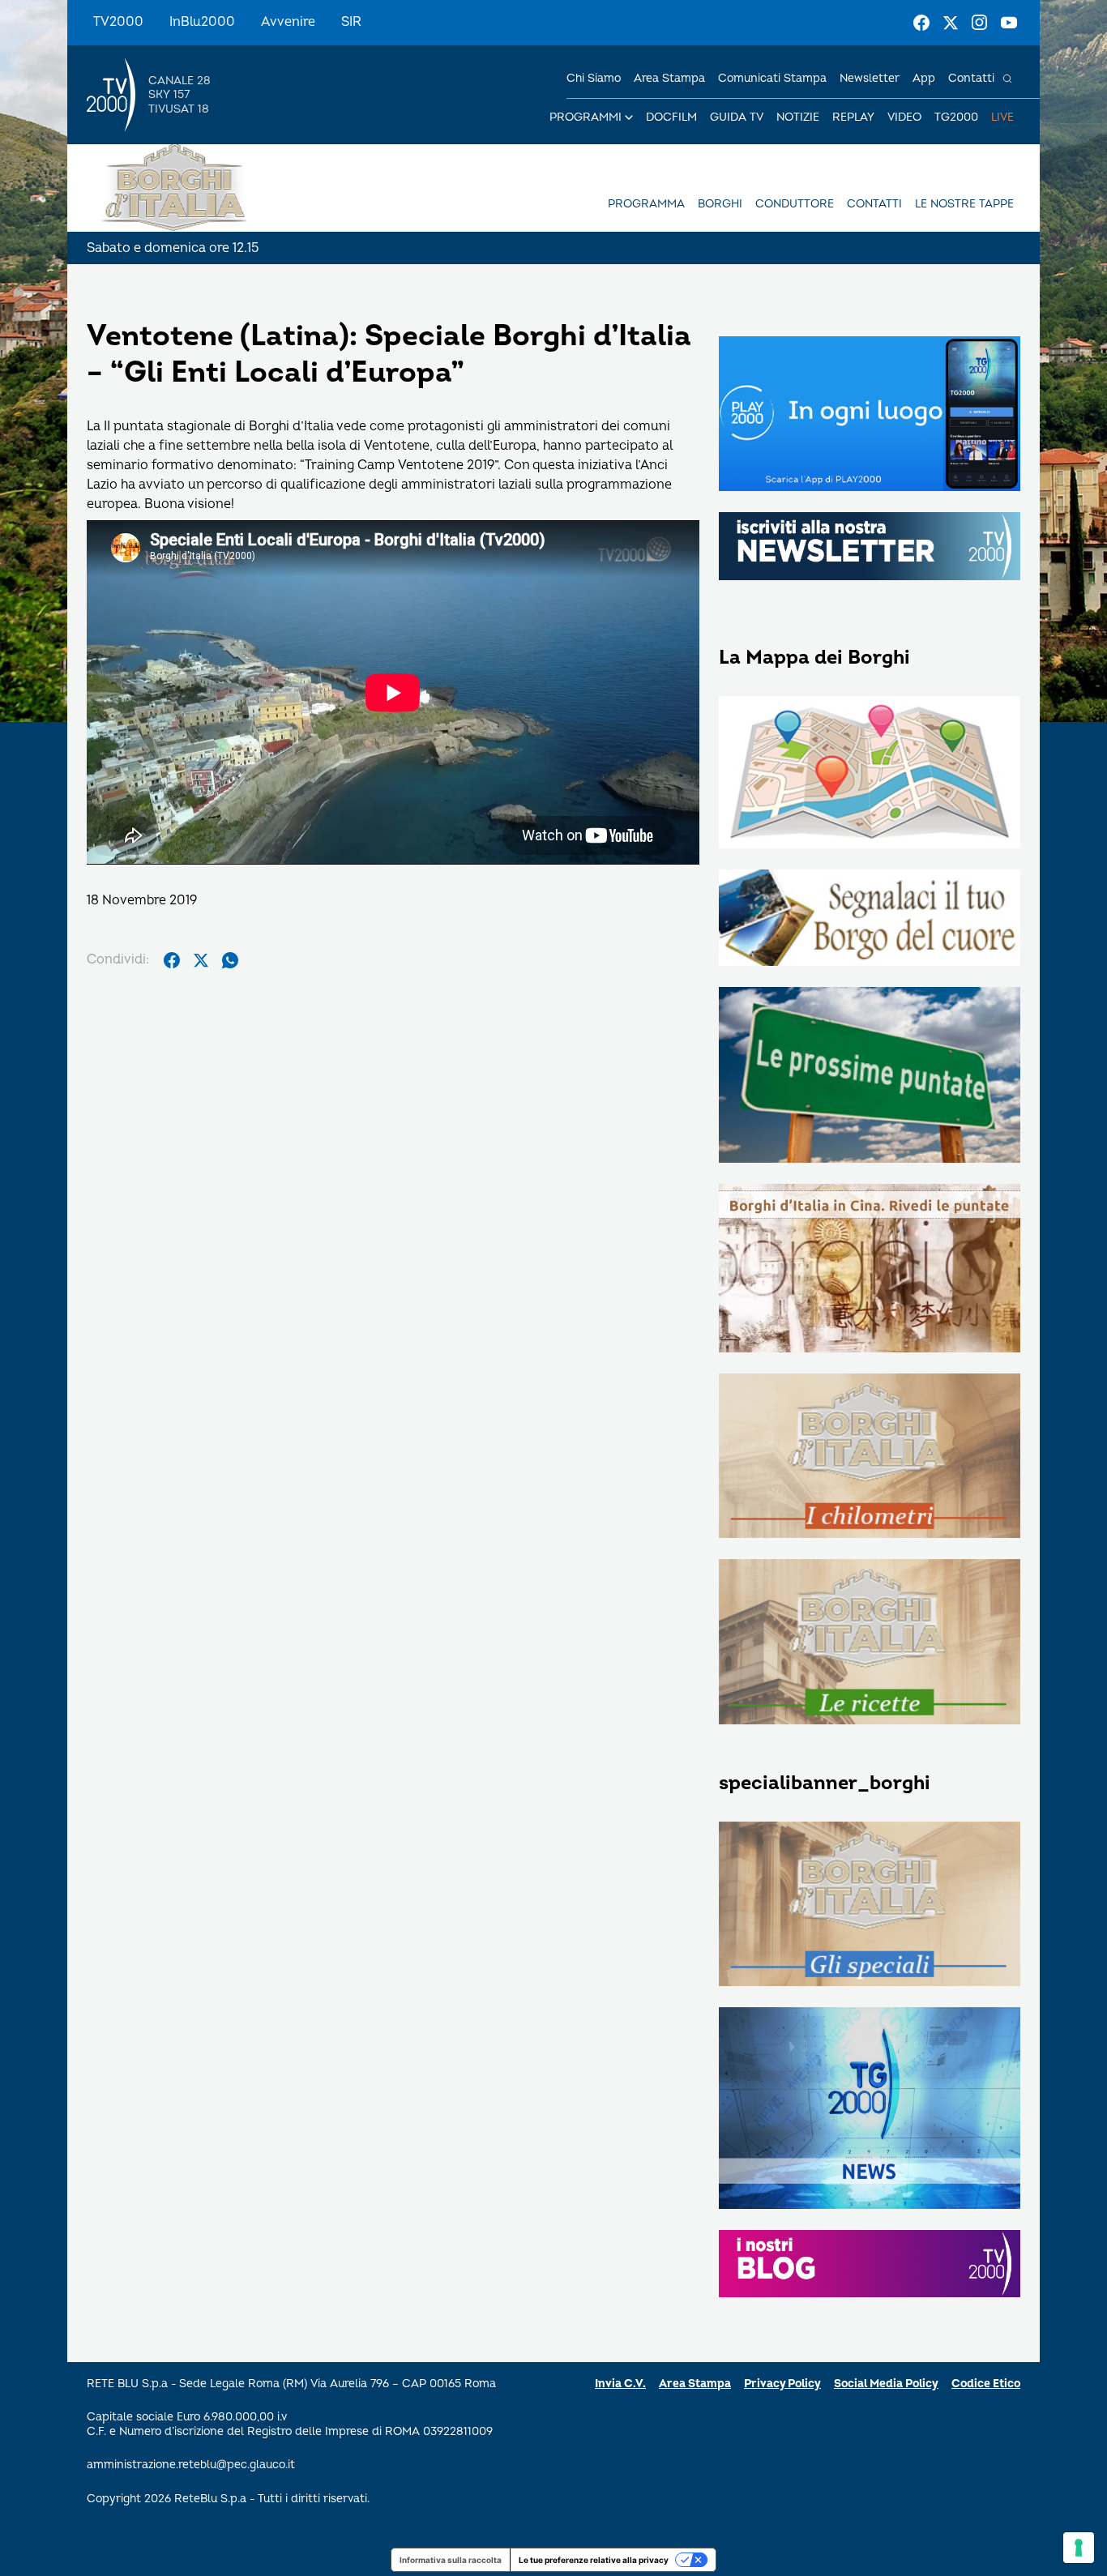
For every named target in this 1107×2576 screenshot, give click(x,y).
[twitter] (201, 960)
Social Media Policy (886, 2384)
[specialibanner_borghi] (870, 1905)
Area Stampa (695, 2384)
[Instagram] (980, 23)
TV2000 (118, 22)
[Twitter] (951, 23)
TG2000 (956, 117)
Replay (853, 117)
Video (904, 117)
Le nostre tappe (964, 204)
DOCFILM (671, 117)
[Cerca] (1007, 79)
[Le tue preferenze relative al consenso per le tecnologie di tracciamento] (1079, 2548)
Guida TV (737, 117)
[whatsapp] (230, 960)
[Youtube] (1009, 23)
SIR (351, 22)
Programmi (586, 117)
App (924, 78)
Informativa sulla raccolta (451, 2560)
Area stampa (669, 78)
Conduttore (795, 204)
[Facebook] (921, 23)
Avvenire (288, 22)
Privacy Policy (782, 2384)
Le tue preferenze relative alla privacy (594, 2560)
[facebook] (172, 960)
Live (1002, 117)
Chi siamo (594, 78)
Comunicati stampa (772, 78)
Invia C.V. (620, 2384)
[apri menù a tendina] (629, 117)
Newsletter (870, 78)
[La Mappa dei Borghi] (870, 774)
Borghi (720, 204)
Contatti (971, 78)
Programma (646, 204)
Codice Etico (986, 2384)
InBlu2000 (202, 22)
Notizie (798, 117)
